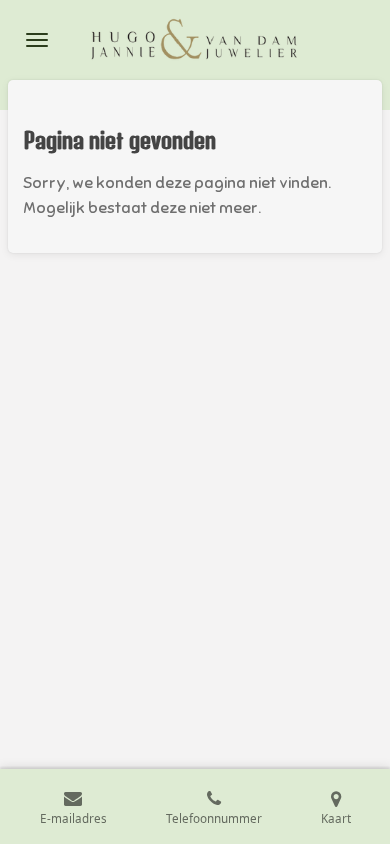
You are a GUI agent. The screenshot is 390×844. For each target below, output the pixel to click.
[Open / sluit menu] (37, 40)
